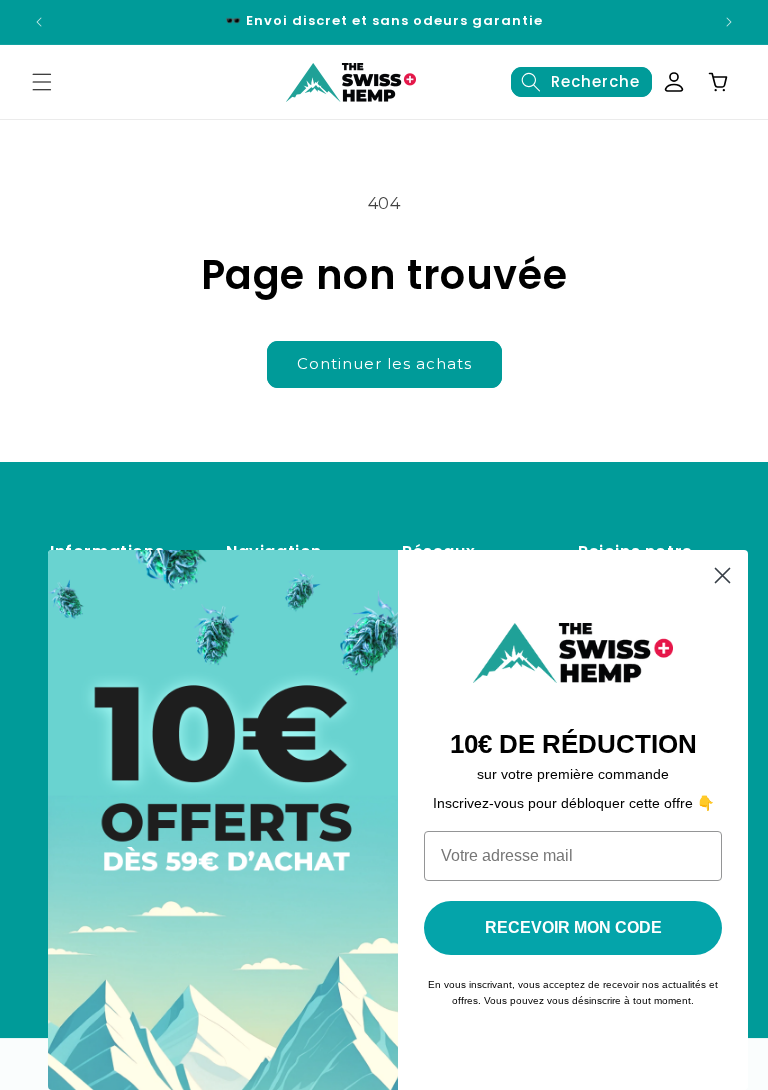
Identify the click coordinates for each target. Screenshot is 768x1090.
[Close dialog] (722, 575)
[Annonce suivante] (729, 22)
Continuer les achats (384, 363)
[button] (42, 82)
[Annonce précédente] (39, 22)
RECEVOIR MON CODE (573, 927)
